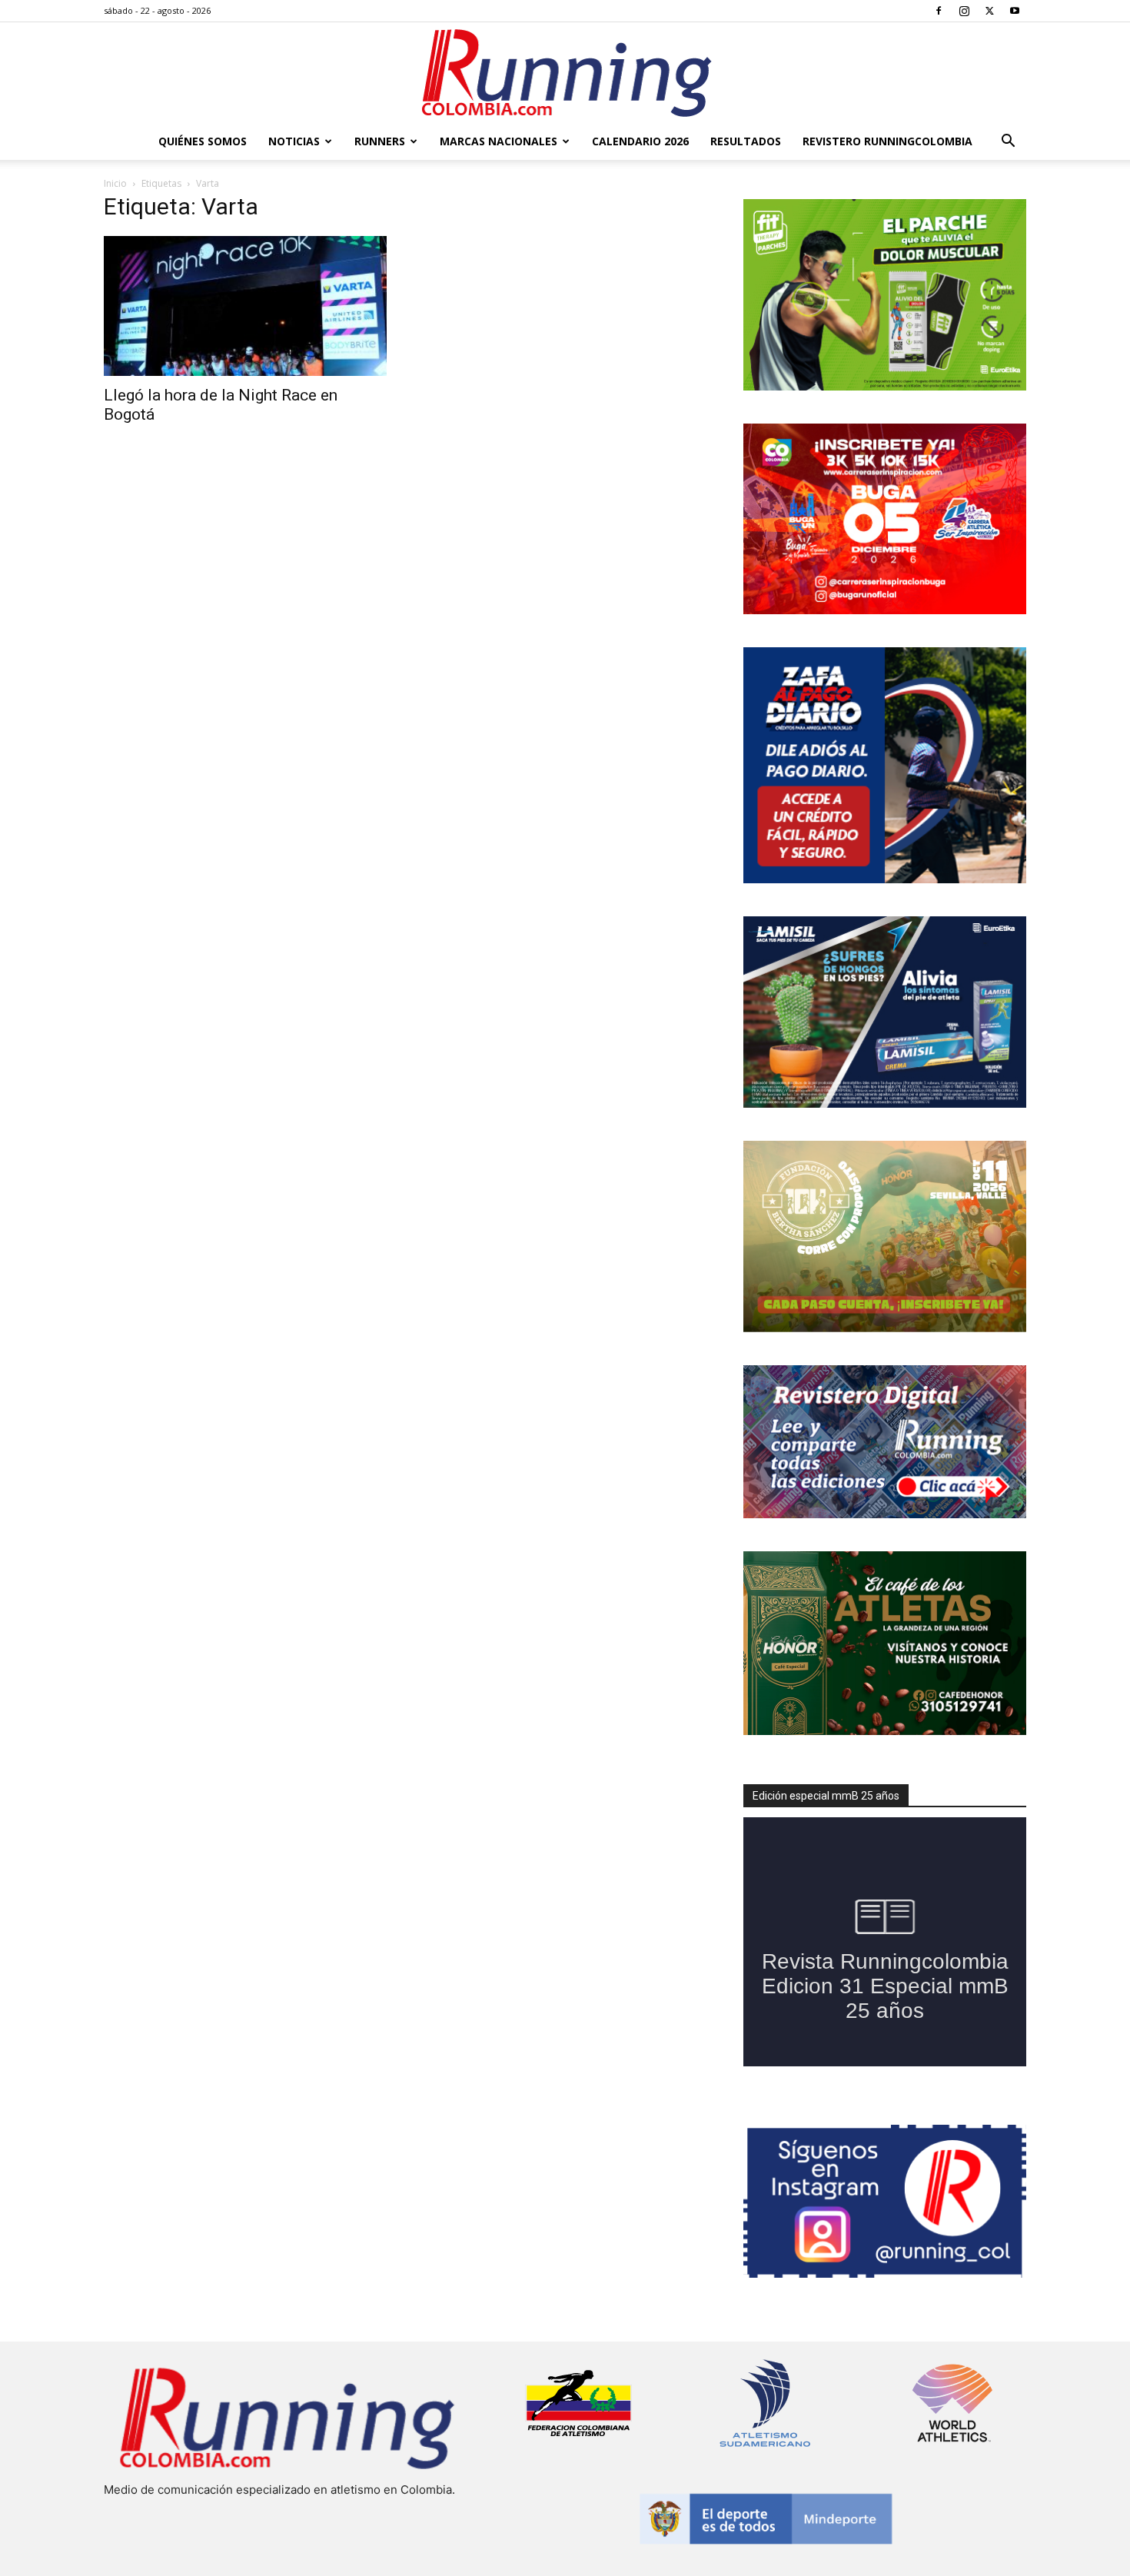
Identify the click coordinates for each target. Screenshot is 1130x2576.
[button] (1008, 143)
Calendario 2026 (640, 141)
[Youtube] (1015, 11)
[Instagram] (964, 11)
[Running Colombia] (565, 73)
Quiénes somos (203, 141)
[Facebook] (939, 11)
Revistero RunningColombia (887, 141)
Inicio (115, 183)
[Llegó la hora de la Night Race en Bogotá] (245, 306)
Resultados (746, 141)
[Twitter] (989, 11)
